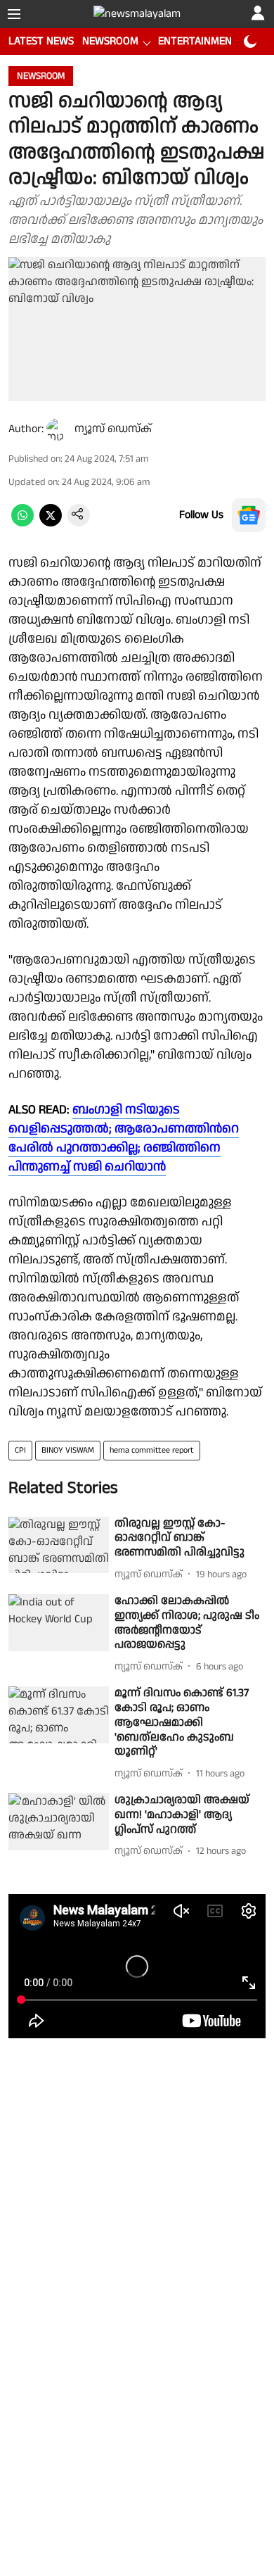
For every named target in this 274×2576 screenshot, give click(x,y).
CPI (20, 1450)
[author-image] (58, 429)
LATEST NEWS (41, 41)
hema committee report (152, 1450)
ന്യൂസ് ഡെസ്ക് (113, 429)
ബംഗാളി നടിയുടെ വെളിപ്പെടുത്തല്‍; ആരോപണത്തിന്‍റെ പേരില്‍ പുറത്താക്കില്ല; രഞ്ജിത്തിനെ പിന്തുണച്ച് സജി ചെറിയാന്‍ (124, 1138)
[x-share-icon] (51, 523)
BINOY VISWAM (68, 1450)
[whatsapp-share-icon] (22, 523)
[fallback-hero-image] (59, 1545)
